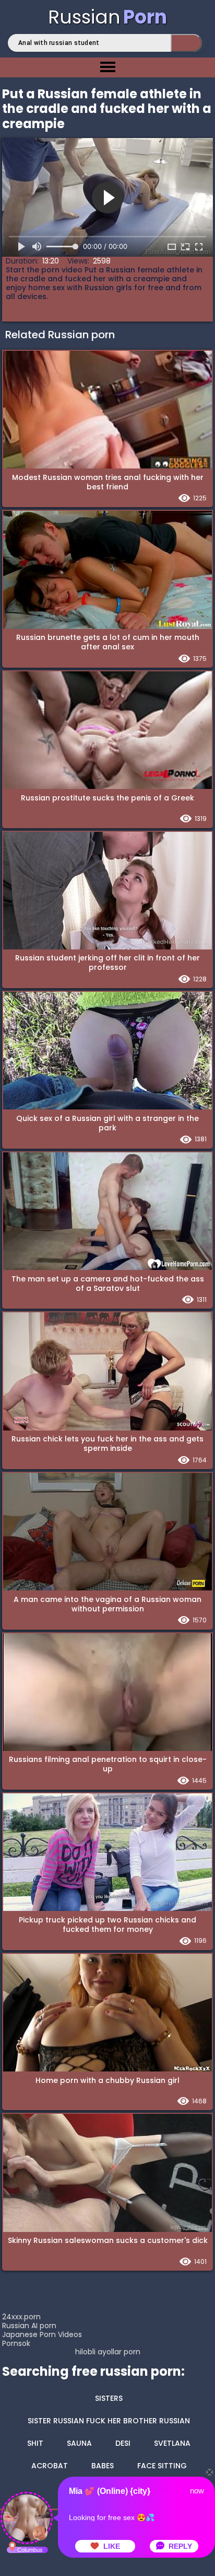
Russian (107, 17)
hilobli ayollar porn (108, 2352)
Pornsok (16, 2343)
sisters (109, 2398)
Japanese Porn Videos (42, 2334)
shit (35, 2443)
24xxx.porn (21, 2317)
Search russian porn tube (186, 43)
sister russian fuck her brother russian (109, 2421)
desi (123, 2443)
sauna (79, 2443)
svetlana (172, 2443)
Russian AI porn (29, 2326)
